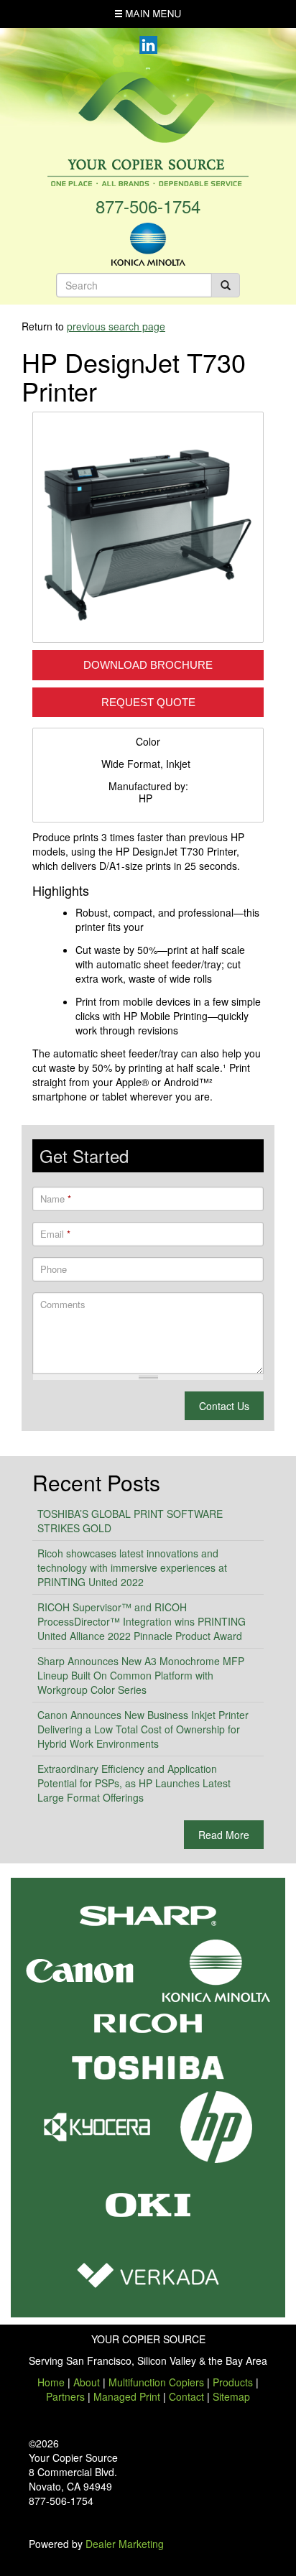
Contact (186, 2396)
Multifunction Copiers (156, 2382)
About (87, 2382)
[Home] (148, 127)
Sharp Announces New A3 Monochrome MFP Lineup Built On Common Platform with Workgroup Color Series (141, 1675)
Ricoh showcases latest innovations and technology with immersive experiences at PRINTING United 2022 (132, 1567)
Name (56, 1199)
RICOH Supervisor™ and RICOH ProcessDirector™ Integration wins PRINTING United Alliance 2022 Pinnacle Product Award (142, 1621)
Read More (224, 1835)
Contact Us (224, 1406)
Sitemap (231, 2396)
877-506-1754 (148, 206)
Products (233, 2382)
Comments (63, 1305)
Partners (65, 2396)
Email (55, 1234)
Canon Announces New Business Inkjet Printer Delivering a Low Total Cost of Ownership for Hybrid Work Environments (143, 1729)
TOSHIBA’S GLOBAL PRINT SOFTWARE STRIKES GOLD (130, 1521)
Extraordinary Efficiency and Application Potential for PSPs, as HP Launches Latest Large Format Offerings (134, 1783)
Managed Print (127, 2396)
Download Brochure (148, 665)
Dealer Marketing (125, 2544)
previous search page (116, 326)
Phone (54, 1269)
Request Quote (148, 702)
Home (51, 2382)
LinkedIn (148, 45)
